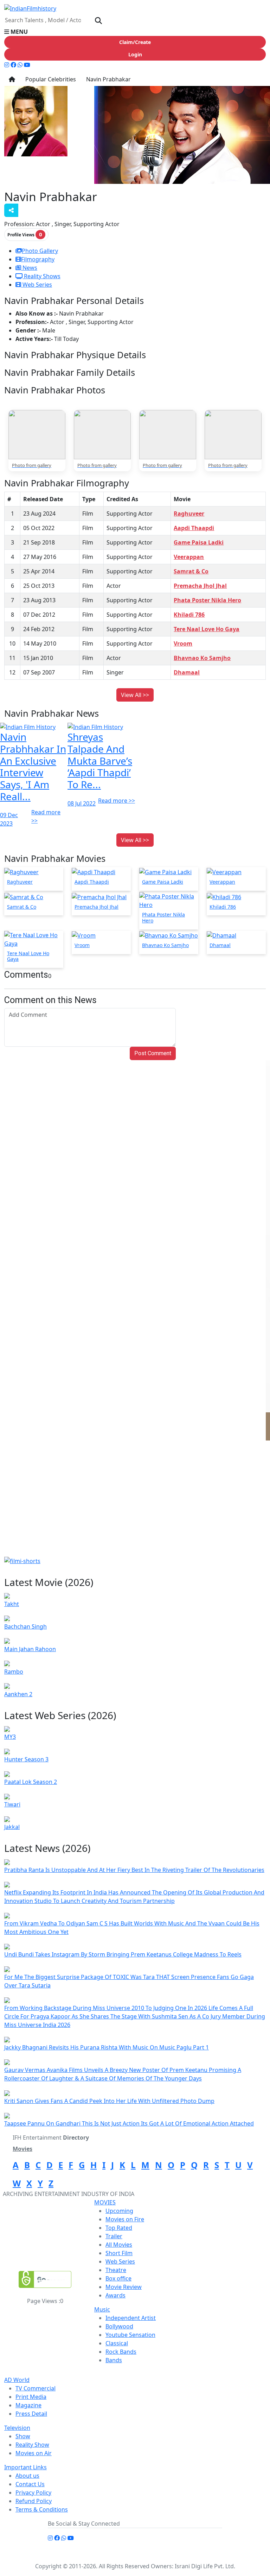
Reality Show (32, 2445)
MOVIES (105, 2202)
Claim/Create (135, 42)
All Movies (119, 2245)
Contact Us (30, 2484)
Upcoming (119, 2211)
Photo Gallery (40, 251)
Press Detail (31, 2414)
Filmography (38, 259)
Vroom (183, 643)
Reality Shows (41, 276)
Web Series (37, 285)
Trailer (114, 2236)
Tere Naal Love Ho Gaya (207, 629)
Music (102, 2309)
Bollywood (119, 2326)
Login (135, 54)
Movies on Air (34, 2453)
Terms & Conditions (42, 2509)
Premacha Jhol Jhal (200, 586)
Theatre (116, 2270)
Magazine (28, 2405)
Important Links (25, 2467)
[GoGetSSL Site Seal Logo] (45, 2279)
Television (17, 2428)
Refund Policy (34, 2501)
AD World (17, 2380)
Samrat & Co (191, 571)
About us (27, 2476)
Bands (114, 2360)
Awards (115, 2295)
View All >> (135, 695)
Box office (118, 2278)
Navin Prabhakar (108, 79)
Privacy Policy (33, 2493)
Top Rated (119, 2228)
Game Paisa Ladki (199, 542)
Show (23, 2436)
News (29, 268)
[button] (135, 32)
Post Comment (153, 1053)
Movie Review (124, 2287)
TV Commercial (36, 2388)
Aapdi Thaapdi (194, 528)
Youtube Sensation (130, 2335)
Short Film (119, 2253)
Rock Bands (121, 2352)
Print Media (31, 2397)
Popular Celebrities (50, 79)
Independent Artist (131, 2318)
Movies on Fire (125, 2219)
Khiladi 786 (189, 615)
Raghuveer (189, 514)
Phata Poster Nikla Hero (207, 600)
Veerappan (189, 557)
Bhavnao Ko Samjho (202, 658)
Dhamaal (187, 672)
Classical (117, 2343)
